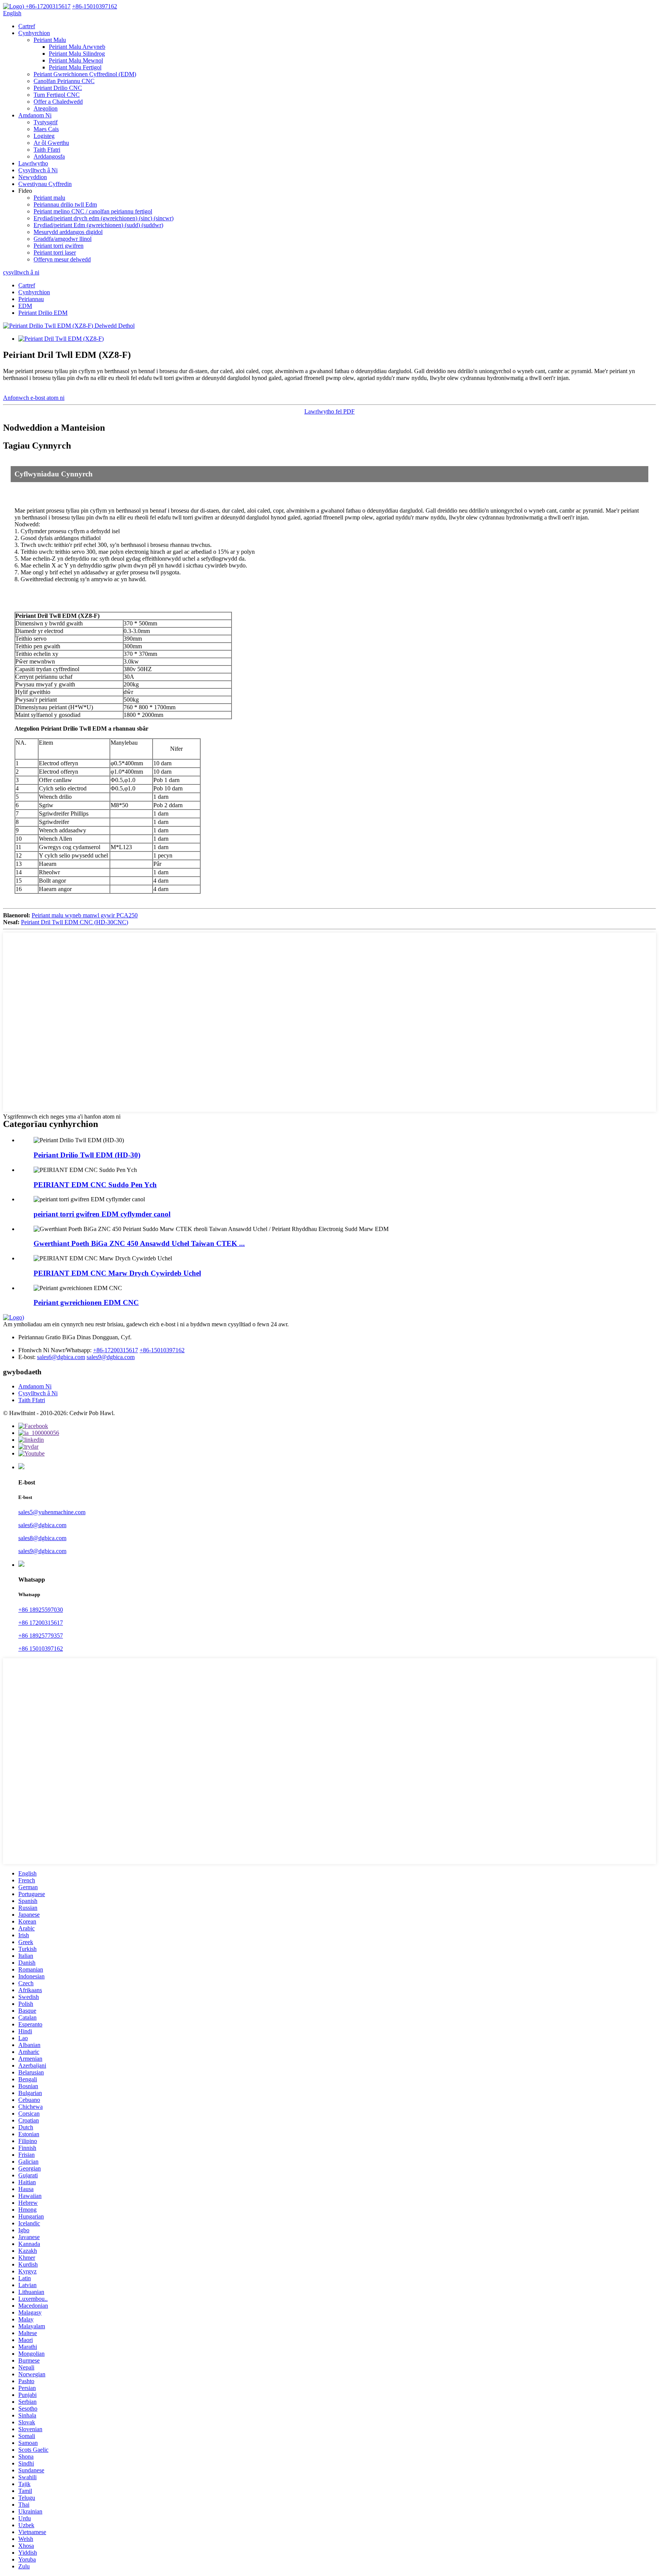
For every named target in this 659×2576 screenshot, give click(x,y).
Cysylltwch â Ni (38, 170)
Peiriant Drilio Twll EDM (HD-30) (87, 1155)
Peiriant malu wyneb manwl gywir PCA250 (85, 915)
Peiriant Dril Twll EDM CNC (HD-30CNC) (75, 922)
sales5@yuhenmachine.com (52, 1512)
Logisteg (44, 136)
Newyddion (33, 177)
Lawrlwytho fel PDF (329, 411)
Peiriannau (31, 299)
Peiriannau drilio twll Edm (65, 204)
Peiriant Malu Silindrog (77, 54)
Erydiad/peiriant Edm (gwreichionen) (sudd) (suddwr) (98, 225)
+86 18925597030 (41, 1610)
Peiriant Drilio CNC (58, 88)
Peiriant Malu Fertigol (75, 67)
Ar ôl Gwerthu (51, 143)
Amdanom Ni (35, 115)
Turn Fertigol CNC (57, 95)
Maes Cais (46, 129)
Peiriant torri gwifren (59, 246)
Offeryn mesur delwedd (62, 259)
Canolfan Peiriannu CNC (64, 81)
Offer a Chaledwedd (58, 102)
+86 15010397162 (41, 1649)
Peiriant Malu (50, 40)
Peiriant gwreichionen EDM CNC (86, 1302)
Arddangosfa (49, 156)
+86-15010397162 (162, 1350)
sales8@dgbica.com (42, 1538)
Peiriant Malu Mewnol (76, 60)
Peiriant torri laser (55, 252)
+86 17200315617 (41, 1623)
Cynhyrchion (34, 33)
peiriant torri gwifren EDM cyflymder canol (102, 1214)
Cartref (27, 26)
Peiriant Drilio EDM (43, 313)
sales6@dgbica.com (61, 1357)
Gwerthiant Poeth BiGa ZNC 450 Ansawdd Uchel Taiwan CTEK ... (139, 1243)
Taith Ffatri (47, 150)
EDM (25, 306)
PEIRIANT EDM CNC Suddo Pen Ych (95, 1185)
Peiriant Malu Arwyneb (77, 47)
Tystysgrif (46, 122)
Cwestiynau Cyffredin (45, 184)
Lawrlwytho (33, 163)
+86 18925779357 (41, 1636)
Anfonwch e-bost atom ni (34, 398)
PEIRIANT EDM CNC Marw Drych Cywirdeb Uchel (117, 1273)
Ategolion (46, 108)
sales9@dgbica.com (111, 1357)
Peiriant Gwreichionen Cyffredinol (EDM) (85, 74)
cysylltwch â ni (21, 272)
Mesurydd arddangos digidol (68, 232)
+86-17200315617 (116, 1350)
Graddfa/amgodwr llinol (63, 239)
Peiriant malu (49, 198)
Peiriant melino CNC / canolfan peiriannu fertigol (93, 211)
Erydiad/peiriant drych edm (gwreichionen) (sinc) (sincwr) (104, 218)
